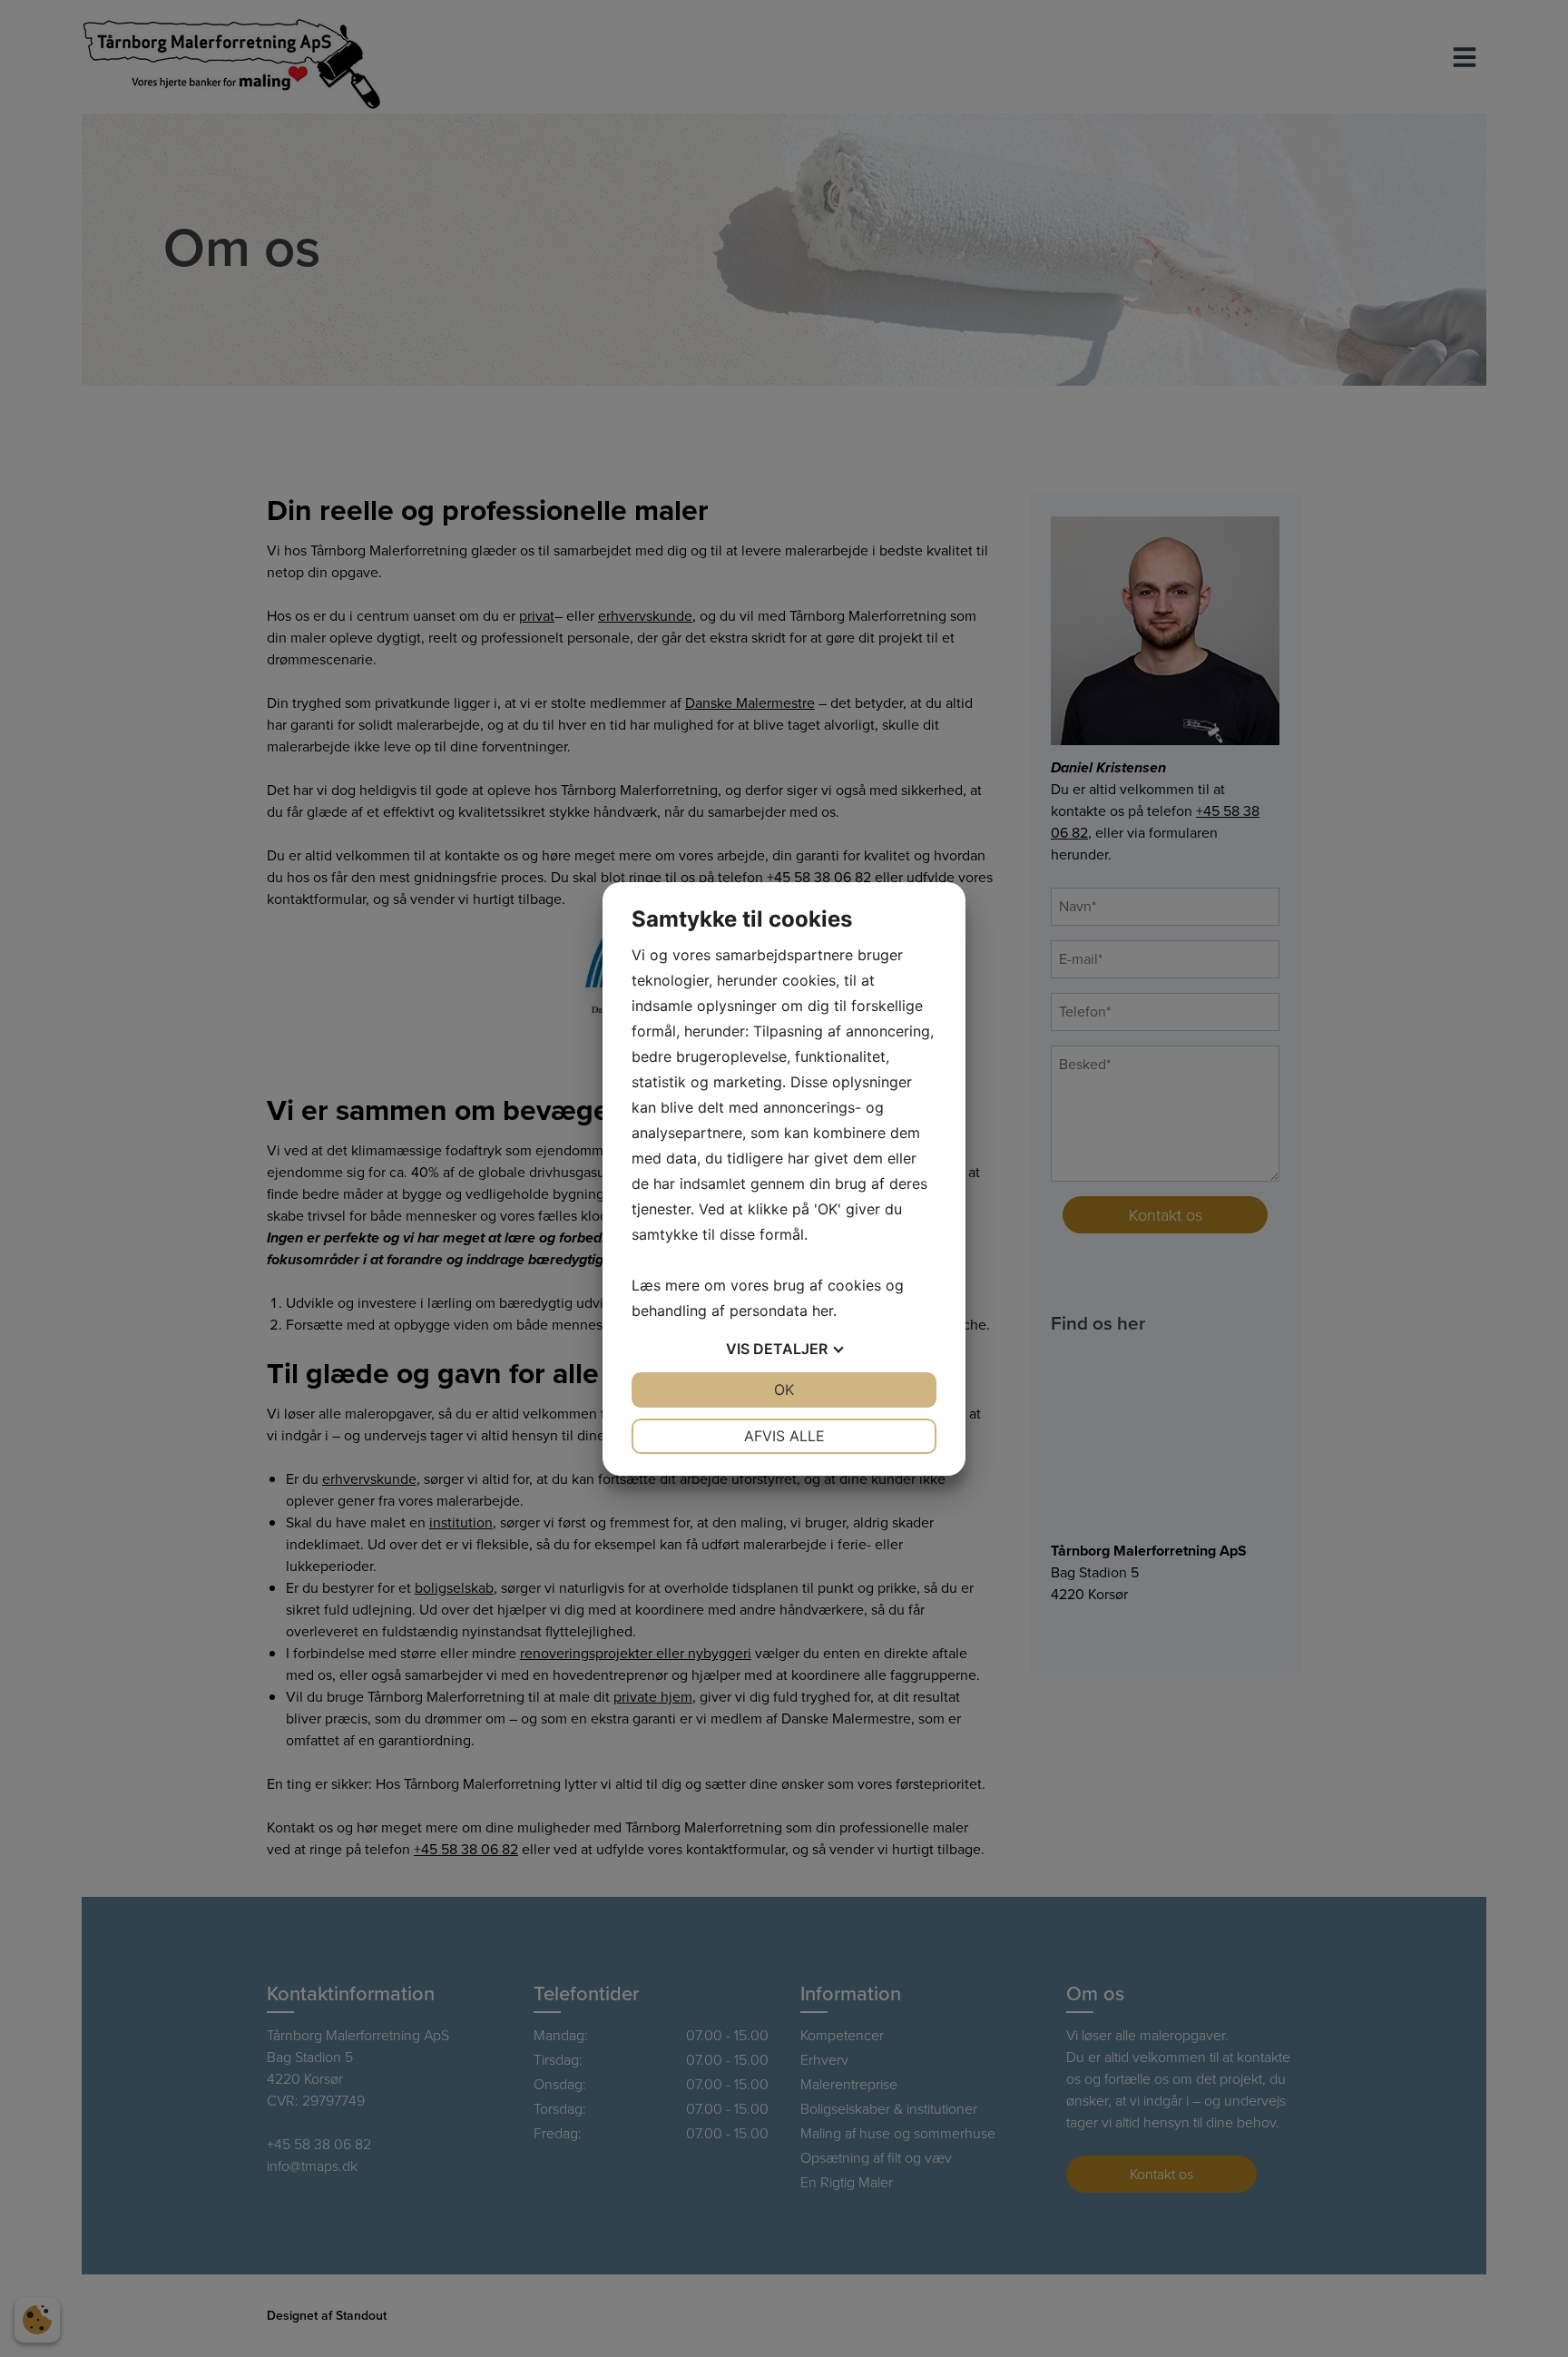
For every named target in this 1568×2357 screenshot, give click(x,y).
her (823, 1311)
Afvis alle (784, 1436)
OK (784, 1390)
